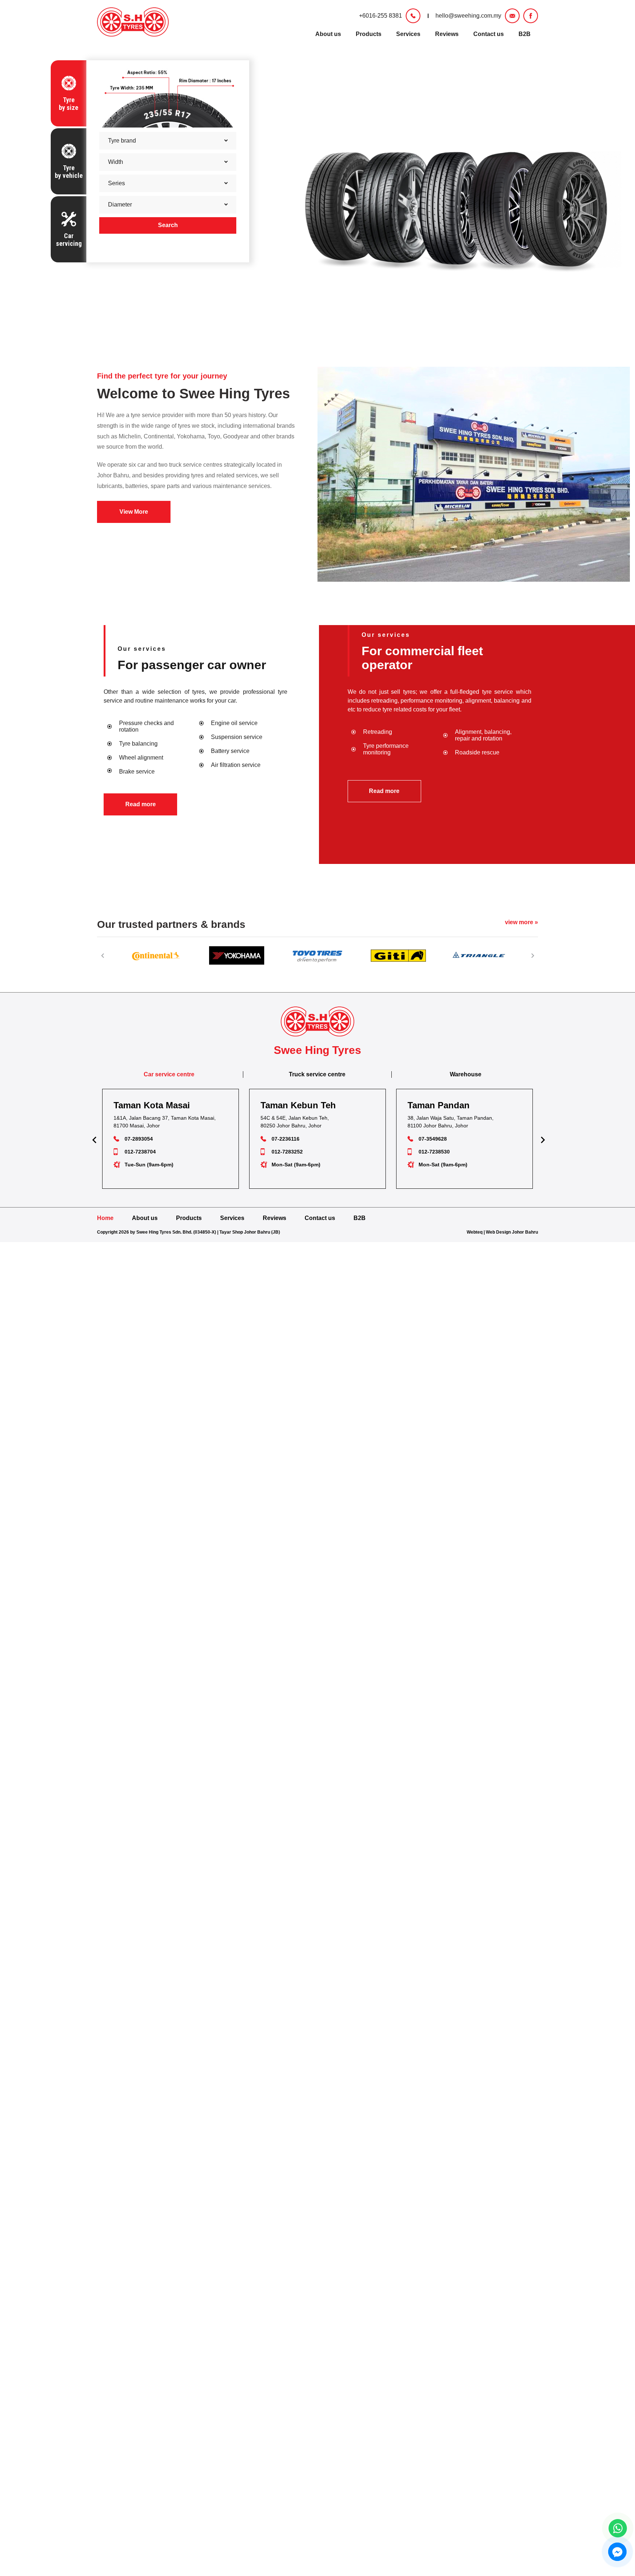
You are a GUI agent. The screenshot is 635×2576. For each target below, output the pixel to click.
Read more (141, 804)
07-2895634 (433, 1139)
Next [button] (532, 955)
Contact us (489, 34)
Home (105, 1218)
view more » (521, 922)
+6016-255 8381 (381, 16)
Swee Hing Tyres (235, 394)
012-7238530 (287, 1152)
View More (134, 512)
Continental (159, 436)
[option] (156, 955)
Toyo (214, 436)
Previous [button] (103, 955)
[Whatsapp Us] (618, 2528)
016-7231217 (434, 1152)
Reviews (447, 34)
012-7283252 (140, 1152)
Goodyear (236, 436)
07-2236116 (139, 1139)
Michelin (130, 436)
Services (408, 34)
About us (328, 34)
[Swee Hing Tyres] (133, 22)
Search (168, 225)
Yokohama (191, 436)
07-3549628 (286, 1139)
